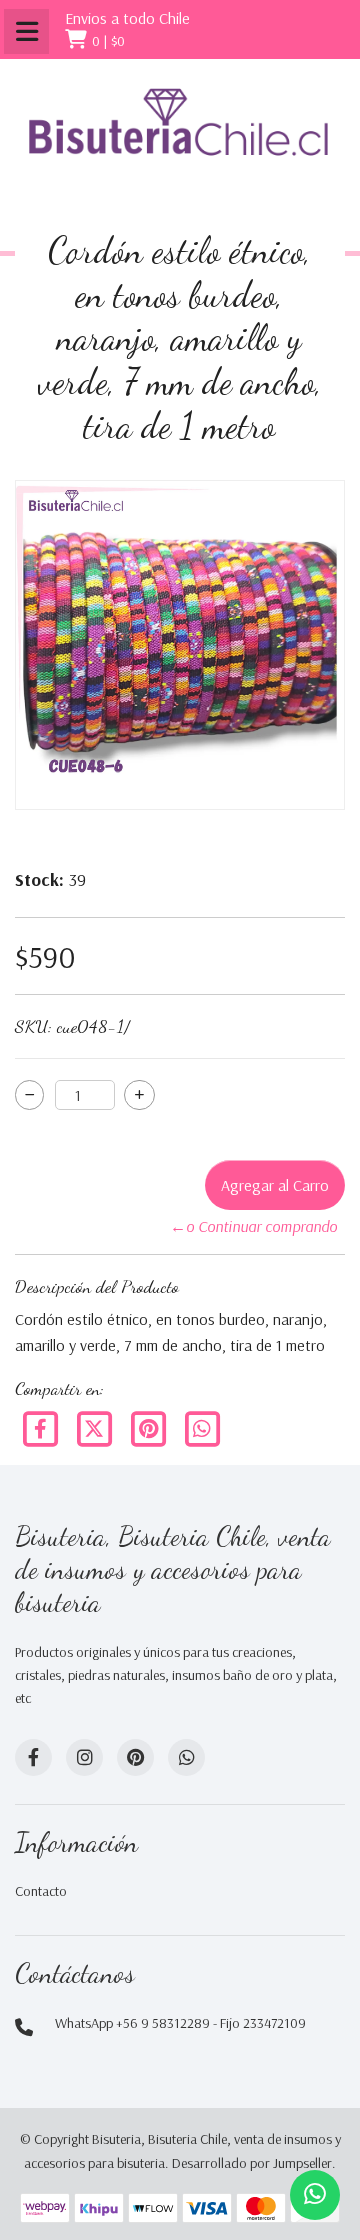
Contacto (41, 1891)
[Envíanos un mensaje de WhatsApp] (315, 2195)
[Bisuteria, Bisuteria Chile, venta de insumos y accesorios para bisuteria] (180, 137)
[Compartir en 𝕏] (96, 1427)
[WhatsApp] (186, 1757)
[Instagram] (84, 1757)
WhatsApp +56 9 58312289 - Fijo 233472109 (180, 2023)
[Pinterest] (150, 1427)
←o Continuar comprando (253, 1226)
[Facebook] (42, 1427)
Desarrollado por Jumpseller (252, 2163)
